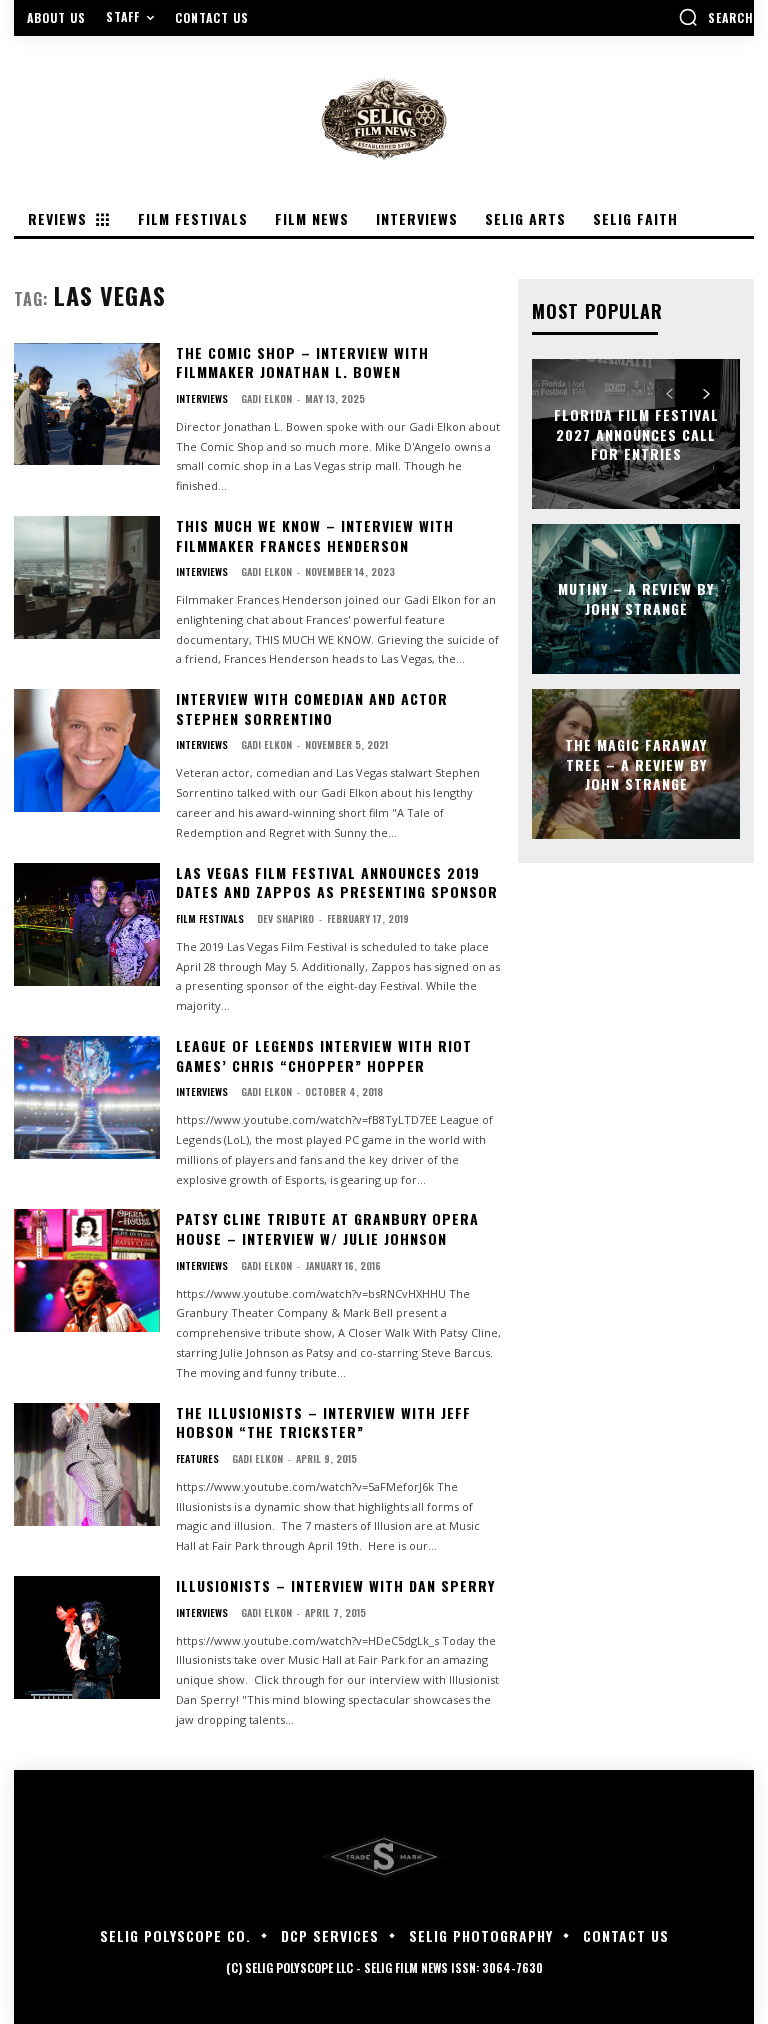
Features (197, 1459)
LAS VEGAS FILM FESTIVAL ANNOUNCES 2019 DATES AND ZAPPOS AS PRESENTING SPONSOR (337, 882)
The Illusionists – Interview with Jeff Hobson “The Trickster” (323, 1422)
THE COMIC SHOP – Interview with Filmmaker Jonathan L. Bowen (302, 362)
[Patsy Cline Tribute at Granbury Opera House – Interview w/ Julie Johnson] (87, 1270)
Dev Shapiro (285, 918)
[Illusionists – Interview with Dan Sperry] (87, 1637)
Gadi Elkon (266, 398)
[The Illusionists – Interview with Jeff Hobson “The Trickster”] (87, 1464)
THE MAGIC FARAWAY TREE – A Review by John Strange (636, 764)
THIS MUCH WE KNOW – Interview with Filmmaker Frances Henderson (315, 535)
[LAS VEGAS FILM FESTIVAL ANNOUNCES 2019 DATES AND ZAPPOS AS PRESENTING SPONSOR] (87, 924)
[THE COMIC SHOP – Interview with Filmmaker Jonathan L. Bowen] (87, 404)
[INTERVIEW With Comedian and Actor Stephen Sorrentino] (87, 750)
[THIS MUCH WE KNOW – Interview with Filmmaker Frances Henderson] (87, 577)
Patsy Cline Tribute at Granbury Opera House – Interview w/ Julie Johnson (327, 1228)
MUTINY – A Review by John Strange (636, 599)
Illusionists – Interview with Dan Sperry (335, 1585)
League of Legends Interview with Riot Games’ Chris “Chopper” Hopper (324, 1055)
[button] (716, 17)
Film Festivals (210, 919)
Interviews (202, 399)
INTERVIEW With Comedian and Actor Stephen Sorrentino (312, 708)
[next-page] (705, 394)
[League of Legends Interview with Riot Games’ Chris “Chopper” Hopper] (87, 1097)
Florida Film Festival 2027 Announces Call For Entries (636, 434)
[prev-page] (669, 394)
